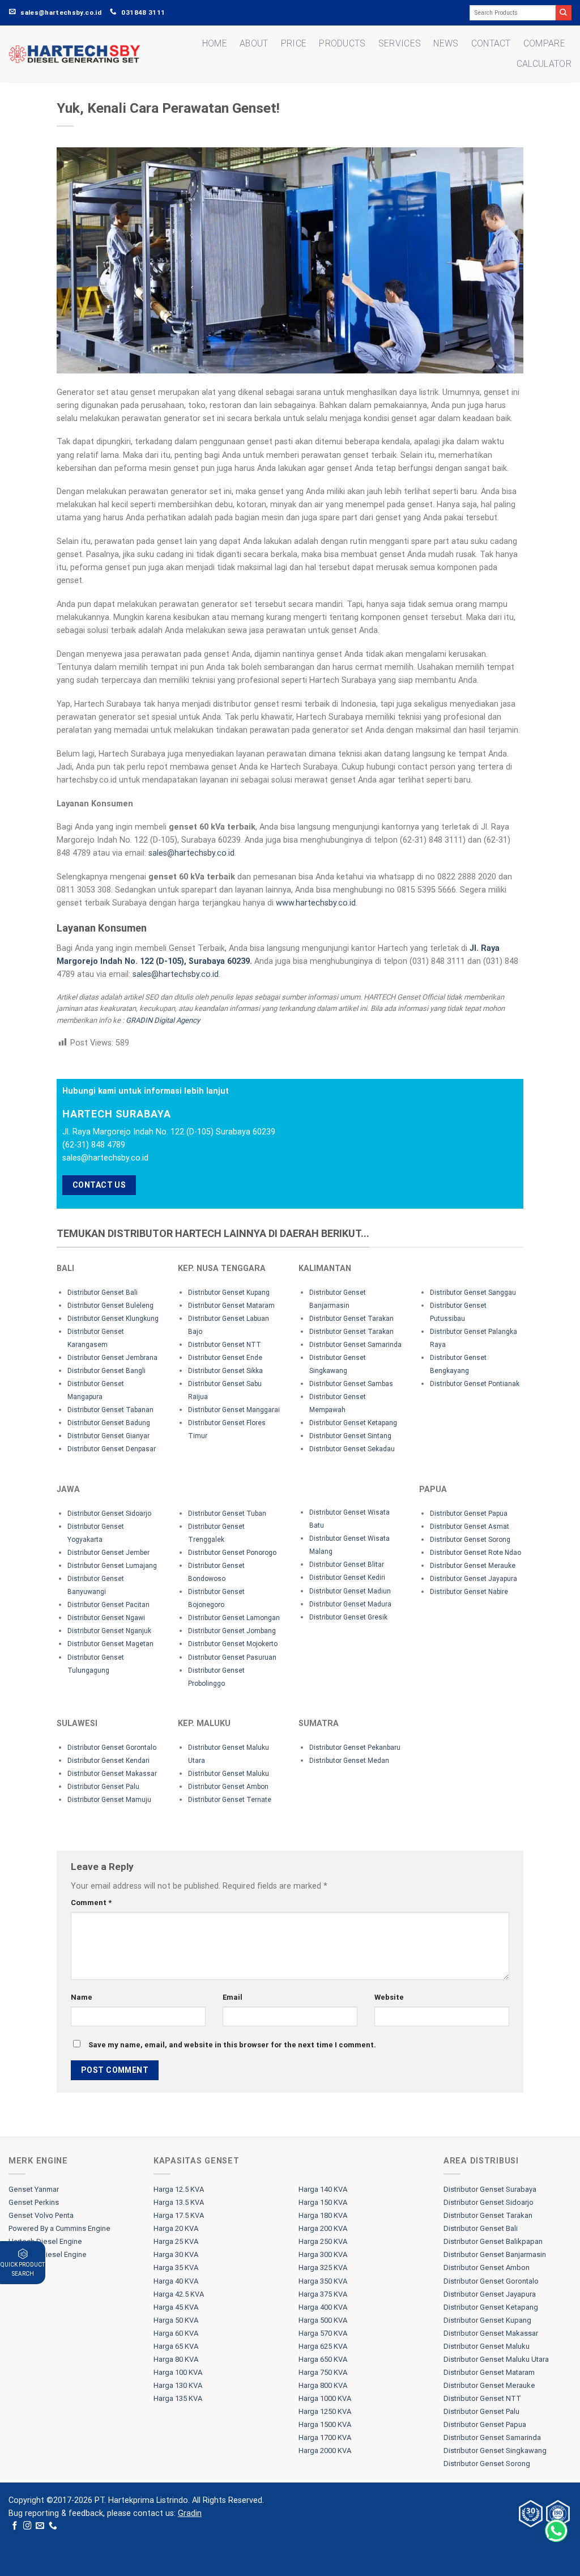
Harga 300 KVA (323, 2254)
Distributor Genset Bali (103, 1293)
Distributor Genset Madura (350, 1604)
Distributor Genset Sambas (351, 1384)
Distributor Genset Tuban (227, 1514)
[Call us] (53, 2526)
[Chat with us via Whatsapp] (556, 2531)
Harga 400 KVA (323, 2307)
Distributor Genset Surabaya (490, 2189)
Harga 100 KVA (178, 2372)
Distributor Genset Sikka (225, 1371)
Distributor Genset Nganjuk (109, 1631)
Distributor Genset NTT (225, 1345)
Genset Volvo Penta (41, 2215)
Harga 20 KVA (176, 2228)
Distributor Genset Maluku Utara (496, 2359)
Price (294, 43)
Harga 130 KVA (178, 2385)
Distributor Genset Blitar (347, 1565)
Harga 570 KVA (323, 2333)
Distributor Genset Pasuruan (232, 1657)
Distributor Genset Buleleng (110, 1306)
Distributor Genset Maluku (229, 1774)
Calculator (544, 64)
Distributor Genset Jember (108, 1553)
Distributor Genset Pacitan (108, 1605)
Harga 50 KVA (176, 2320)
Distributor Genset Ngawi (106, 1618)
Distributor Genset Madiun (350, 1591)
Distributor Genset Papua (469, 1514)
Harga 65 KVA (176, 2346)
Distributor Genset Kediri (347, 1578)
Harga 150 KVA (323, 2202)
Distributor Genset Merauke (473, 1566)
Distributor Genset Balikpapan (493, 2241)
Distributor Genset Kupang (229, 1293)
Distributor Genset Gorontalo (112, 1748)
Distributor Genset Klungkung (113, 1319)
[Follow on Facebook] (15, 2526)
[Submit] (564, 13)
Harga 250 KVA (323, 2241)
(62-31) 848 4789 (94, 1145)
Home (215, 43)
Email (233, 1997)
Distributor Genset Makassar (112, 1774)
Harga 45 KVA (176, 2307)
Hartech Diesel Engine (45, 2241)
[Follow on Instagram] (27, 2526)
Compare (544, 43)
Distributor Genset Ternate (230, 1800)
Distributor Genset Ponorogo (232, 1553)
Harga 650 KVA (323, 2359)
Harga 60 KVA (176, 2333)
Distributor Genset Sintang (350, 1436)
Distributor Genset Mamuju (109, 1800)
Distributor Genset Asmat (470, 1527)
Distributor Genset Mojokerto (233, 1644)
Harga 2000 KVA (325, 2450)
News (446, 43)
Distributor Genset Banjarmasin (495, 2254)
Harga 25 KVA (176, 2241)
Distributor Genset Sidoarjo (109, 1514)
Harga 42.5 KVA (179, 2294)
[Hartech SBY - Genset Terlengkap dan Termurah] (74, 54)
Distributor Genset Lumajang (112, 1566)
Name (82, 1997)
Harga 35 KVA (176, 2267)
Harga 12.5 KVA (179, 2189)
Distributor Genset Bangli (106, 1371)
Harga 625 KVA (323, 2346)
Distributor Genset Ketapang (353, 1423)
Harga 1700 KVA (325, 2437)
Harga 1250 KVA (325, 2411)
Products (342, 43)
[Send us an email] (40, 2526)
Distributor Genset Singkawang (495, 2450)
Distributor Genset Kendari (108, 1761)
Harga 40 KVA (176, 2281)
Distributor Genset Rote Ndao (475, 1553)
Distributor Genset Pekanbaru (355, 1748)
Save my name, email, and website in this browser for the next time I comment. (232, 2045)
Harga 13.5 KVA (179, 2202)
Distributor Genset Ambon (228, 1787)
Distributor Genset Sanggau (473, 1293)
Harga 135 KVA (178, 2398)
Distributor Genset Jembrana (112, 1358)
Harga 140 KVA (323, 2189)
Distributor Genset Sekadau (352, 1449)
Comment (91, 1903)
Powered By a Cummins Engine (59, 2228)
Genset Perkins (34, 2202)
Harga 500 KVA (323, 2320)
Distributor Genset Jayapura (474, 1579)
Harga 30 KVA (176, 2254)
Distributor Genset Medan (349, 1761)
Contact (491, 43)
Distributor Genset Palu (103, 1787)
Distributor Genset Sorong (470, 1540)
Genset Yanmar (34, 2189)
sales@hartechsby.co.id (191, 853)
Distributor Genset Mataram (231, 1306)
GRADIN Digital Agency (163, 1020)
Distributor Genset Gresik (348, 1617)
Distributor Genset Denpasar (112, 1449)
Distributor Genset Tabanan (110, 1410)
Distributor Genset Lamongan (234, 1618)
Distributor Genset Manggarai (234, 1410)
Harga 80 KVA (176, 2359)
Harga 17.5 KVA (179, 2215)
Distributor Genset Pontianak (475, 1384)
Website (389, 1997)
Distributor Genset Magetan (110, 1644)
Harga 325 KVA (323, 2267)
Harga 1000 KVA (325, 2398)
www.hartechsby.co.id (316, 903)
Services (400, 43)
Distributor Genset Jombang (232, 1631)
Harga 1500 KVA (325, 2424)
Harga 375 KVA (323, 2294)
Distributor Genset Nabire (469, 1592)
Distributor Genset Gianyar (108, 1436)
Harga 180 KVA (323, 2215)
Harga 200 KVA (323, 2228)
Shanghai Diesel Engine (48, 2254)
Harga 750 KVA (323, 2372)
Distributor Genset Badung (109, 1423)
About (254, 43)
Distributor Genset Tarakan (351, 1319)
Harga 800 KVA (323, 2385)
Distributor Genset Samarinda (355, 1345)
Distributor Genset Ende (225, 1358)
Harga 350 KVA (323, 2281)
